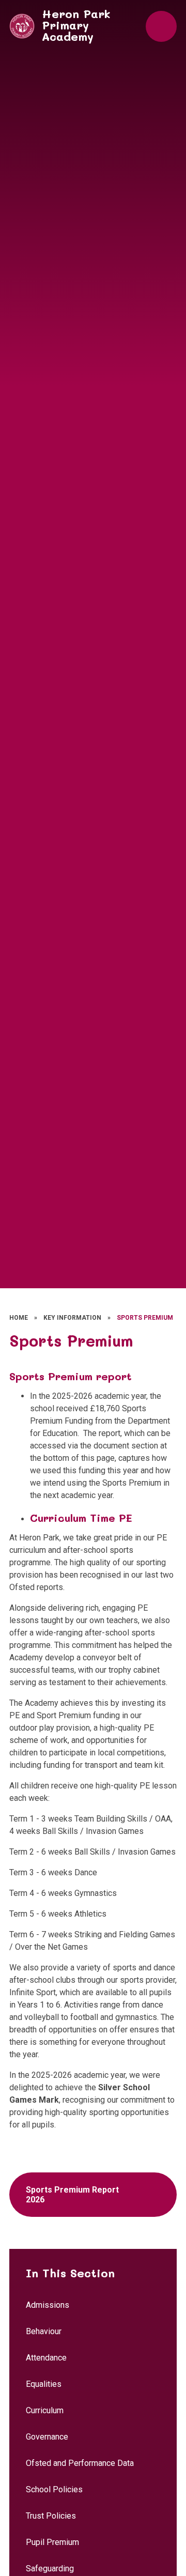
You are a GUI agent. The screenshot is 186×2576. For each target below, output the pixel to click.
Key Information (72, 1318)
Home (19, 1318)
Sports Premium (145, 1318)
